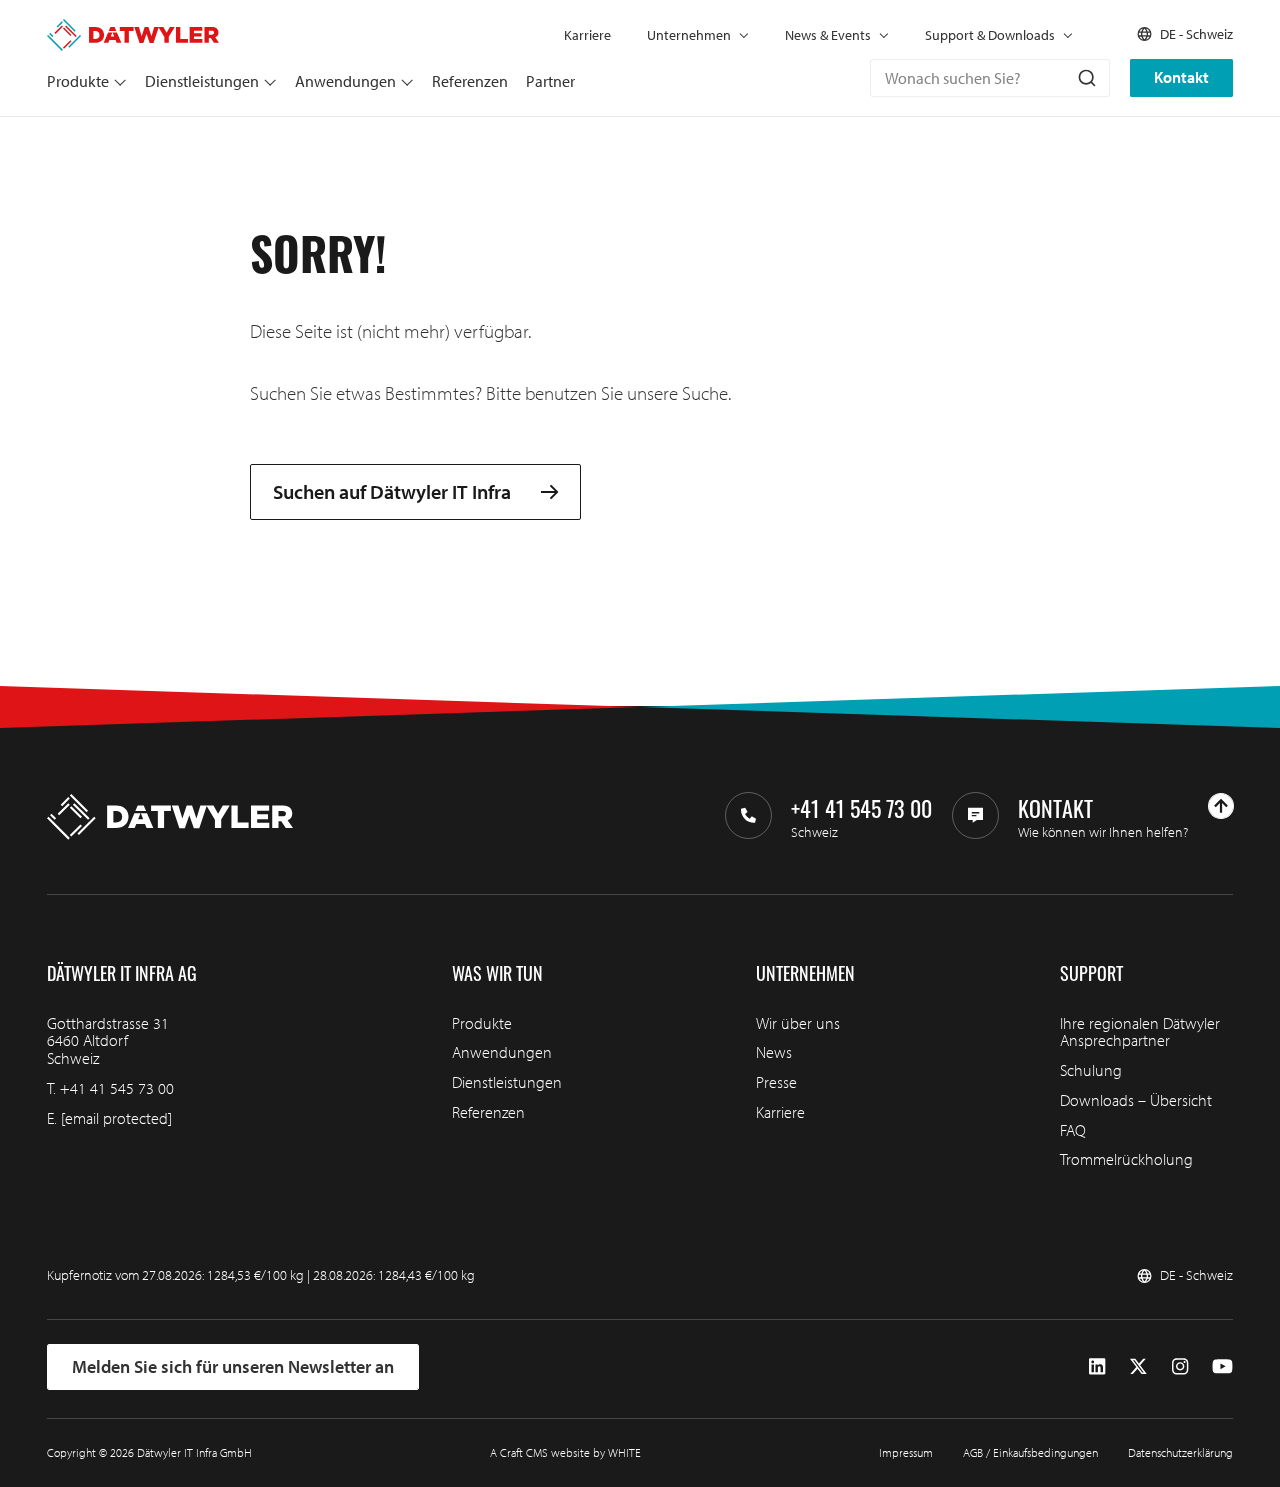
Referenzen (470, 81)
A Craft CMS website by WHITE (565, 1452)
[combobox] (990, 78)
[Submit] (1085, 78)
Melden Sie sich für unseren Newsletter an (233, 1366)
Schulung (1091, 1070)
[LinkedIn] (1097, 1367)
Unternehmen (689, 35)
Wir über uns (798, 1023)
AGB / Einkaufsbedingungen (1030, 1452)
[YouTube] (1222, 1367)
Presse (776, 1082)
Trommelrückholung (1126, 1159)
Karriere (587, 35)
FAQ (1073, 1130)
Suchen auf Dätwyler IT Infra (392, 492)
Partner (550, 81)
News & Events (828, 35)
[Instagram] (1180, 1367)
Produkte (78, 81)
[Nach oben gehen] (1221, 806)
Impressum (906, 1452)
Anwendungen (345, 81)
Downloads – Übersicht (1136, 1100)
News (774, 1052)
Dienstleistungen (202, 81)
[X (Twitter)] (1138, 1367)
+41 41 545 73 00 (117, 1088)
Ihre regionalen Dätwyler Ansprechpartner (1140, 1032)
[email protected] (116, 1118)
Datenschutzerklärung (1180, 1452)
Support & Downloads (990, 35)
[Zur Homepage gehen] (133, 28)
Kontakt (1181, 77)
